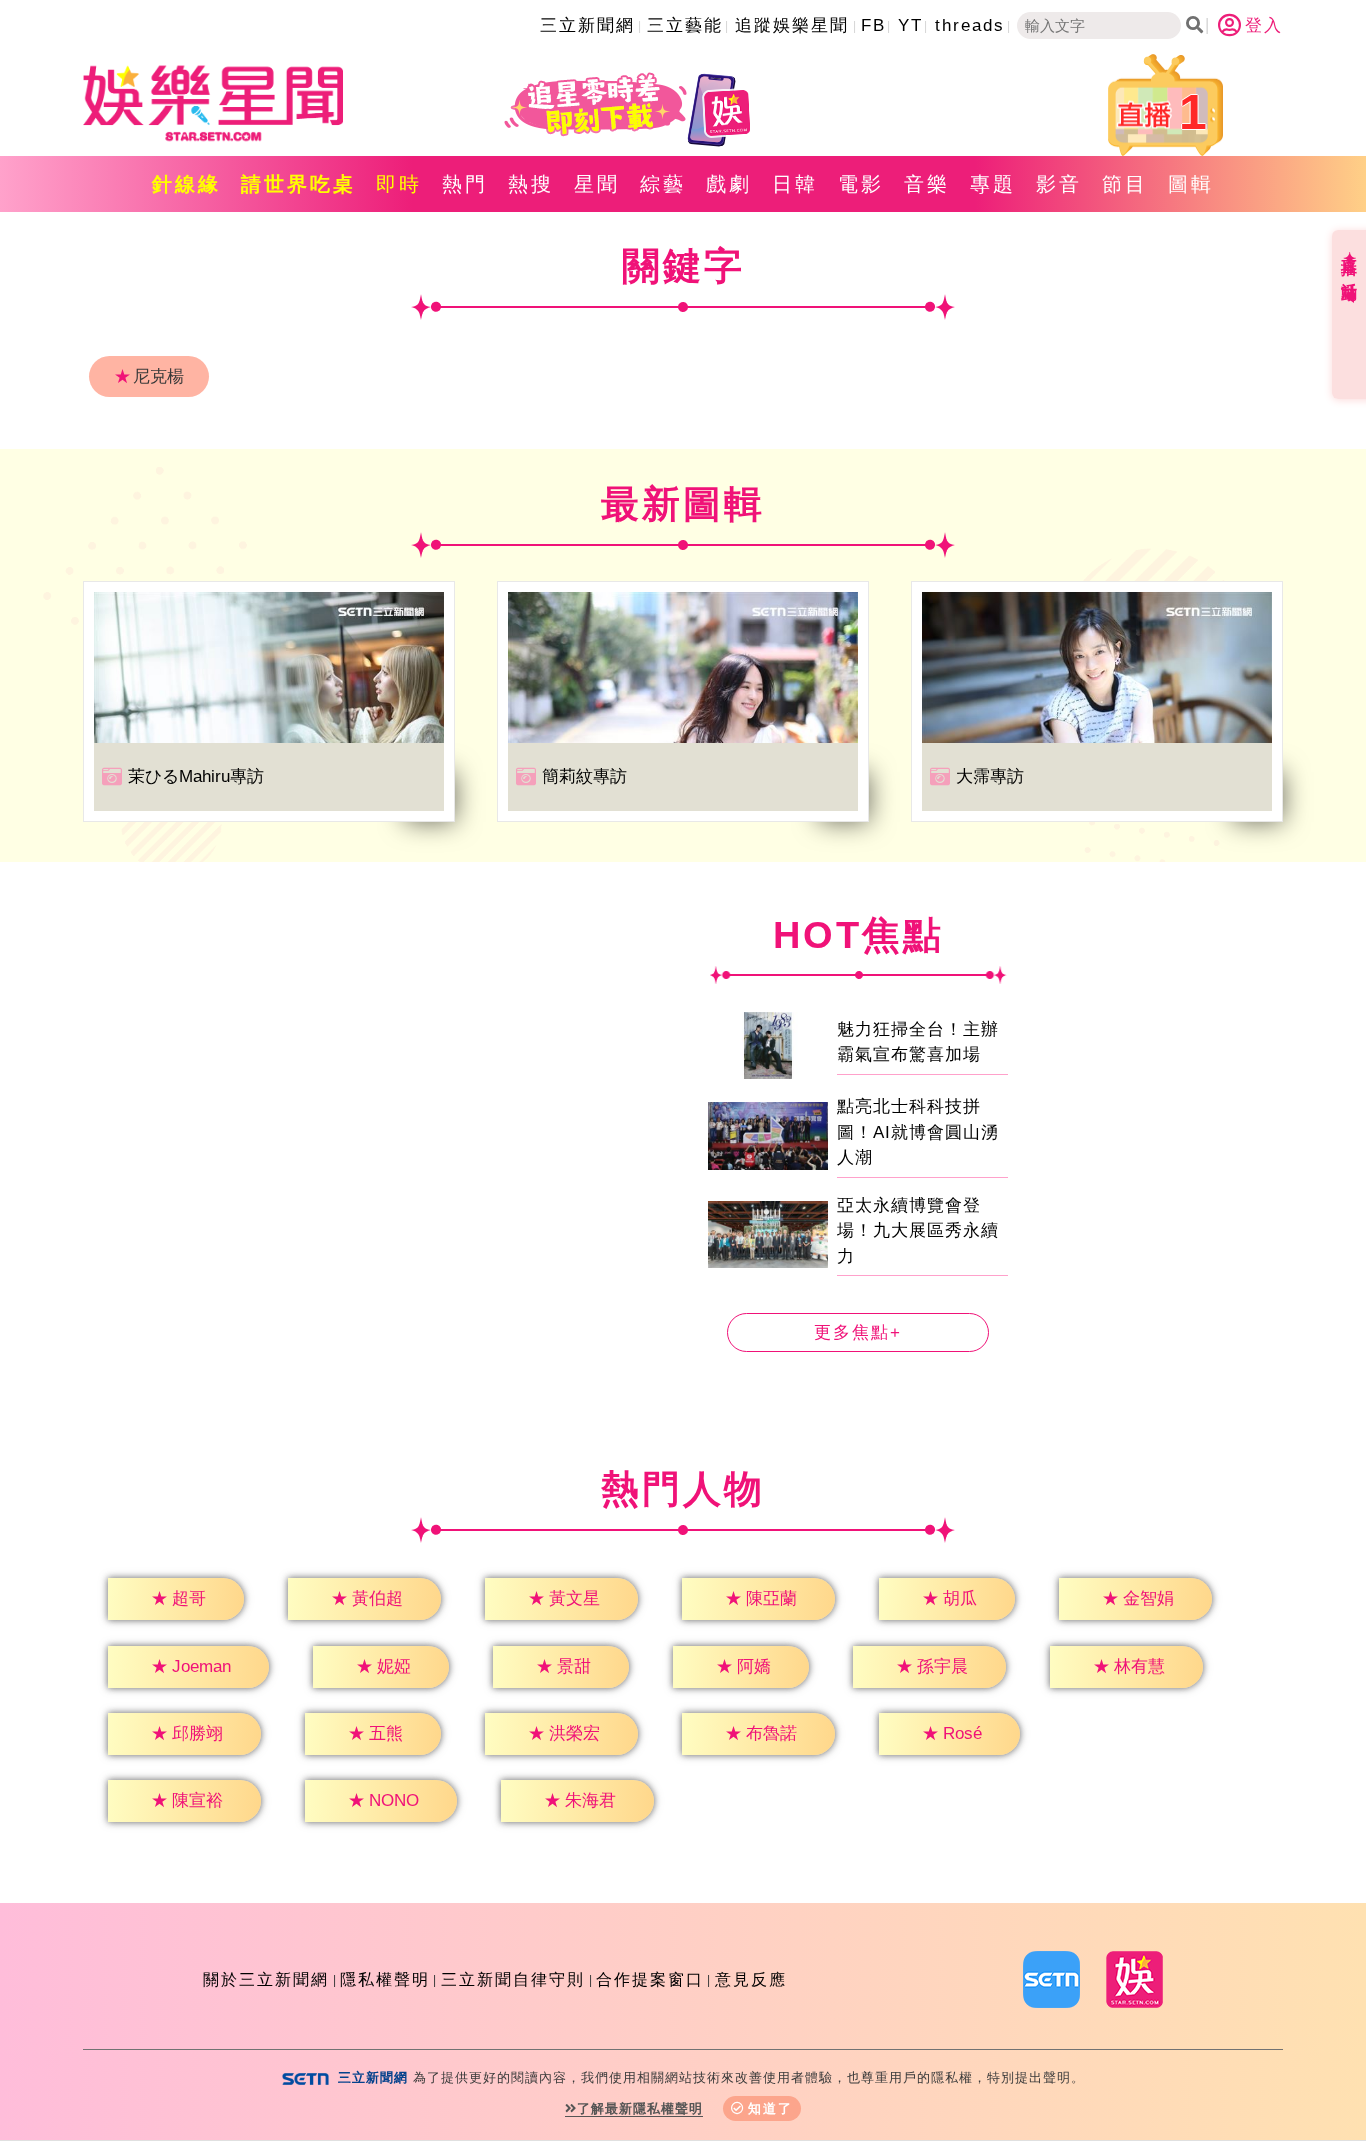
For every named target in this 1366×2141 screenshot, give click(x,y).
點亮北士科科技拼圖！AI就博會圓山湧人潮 (918, 1132)
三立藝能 (685, 25)
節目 (1125, 184)
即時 (399, 184)
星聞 (597, 184)
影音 (1059, 184)
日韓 (795, 184)
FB (873, 25)
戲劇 (729, 184)
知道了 (770, 2108)
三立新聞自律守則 (513, 1979)
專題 (993, 184)
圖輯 (1191, 184)
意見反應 (751, 1979)
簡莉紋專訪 (584, 776)
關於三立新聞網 (266, 1979)
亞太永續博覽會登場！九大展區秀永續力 (918, 1231)
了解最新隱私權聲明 (640, 2108)
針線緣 (186, 184)
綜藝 (663, 184)
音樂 (927, 184)
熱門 (465, 184)
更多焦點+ (858, 1332)
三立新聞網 (587, 25)
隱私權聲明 (385, 1979)
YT (910, 25)
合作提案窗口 (650, 1979)
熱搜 (531, 184)
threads (970, 25)
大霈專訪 (990, 776)
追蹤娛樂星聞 (792, 25)
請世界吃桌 (298, 184)
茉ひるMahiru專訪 (196, 776)
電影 (861, 184)
